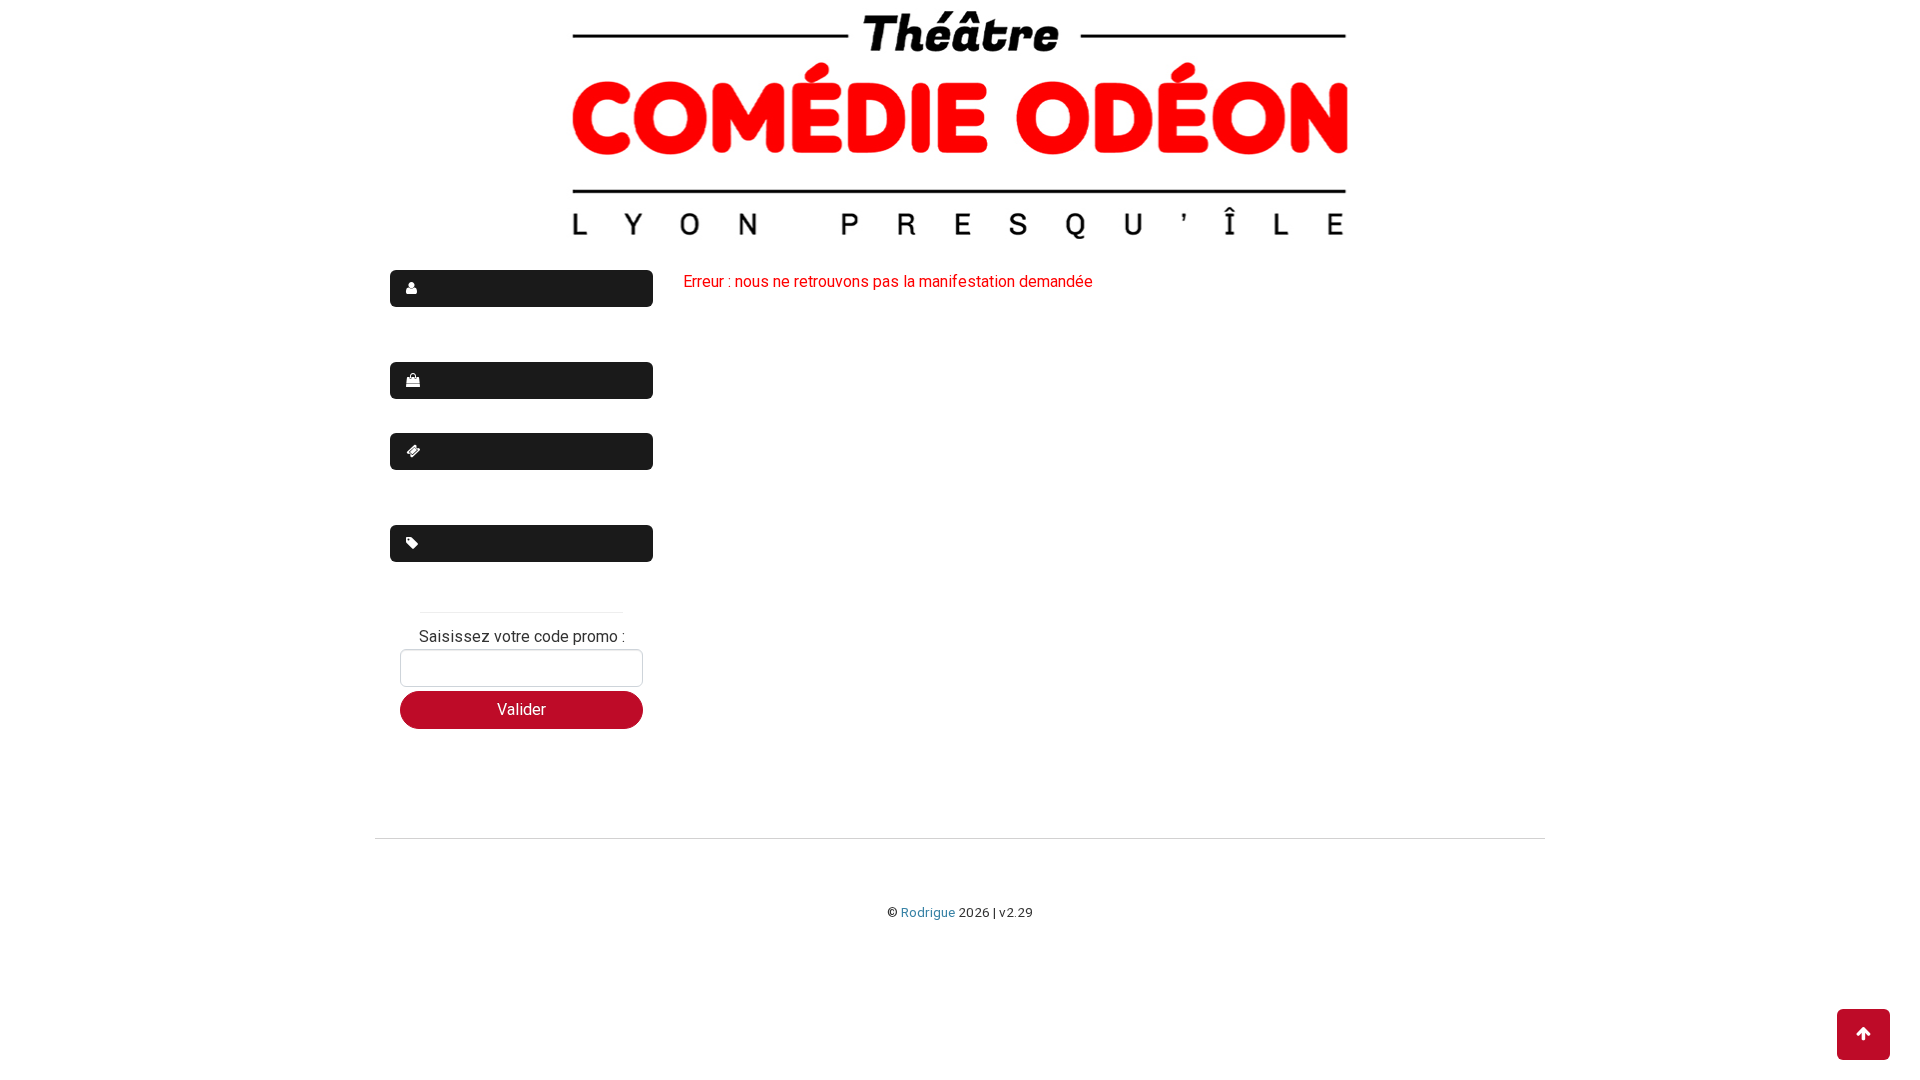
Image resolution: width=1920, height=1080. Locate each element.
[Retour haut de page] (1863, 1034)
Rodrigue (928, 912)
